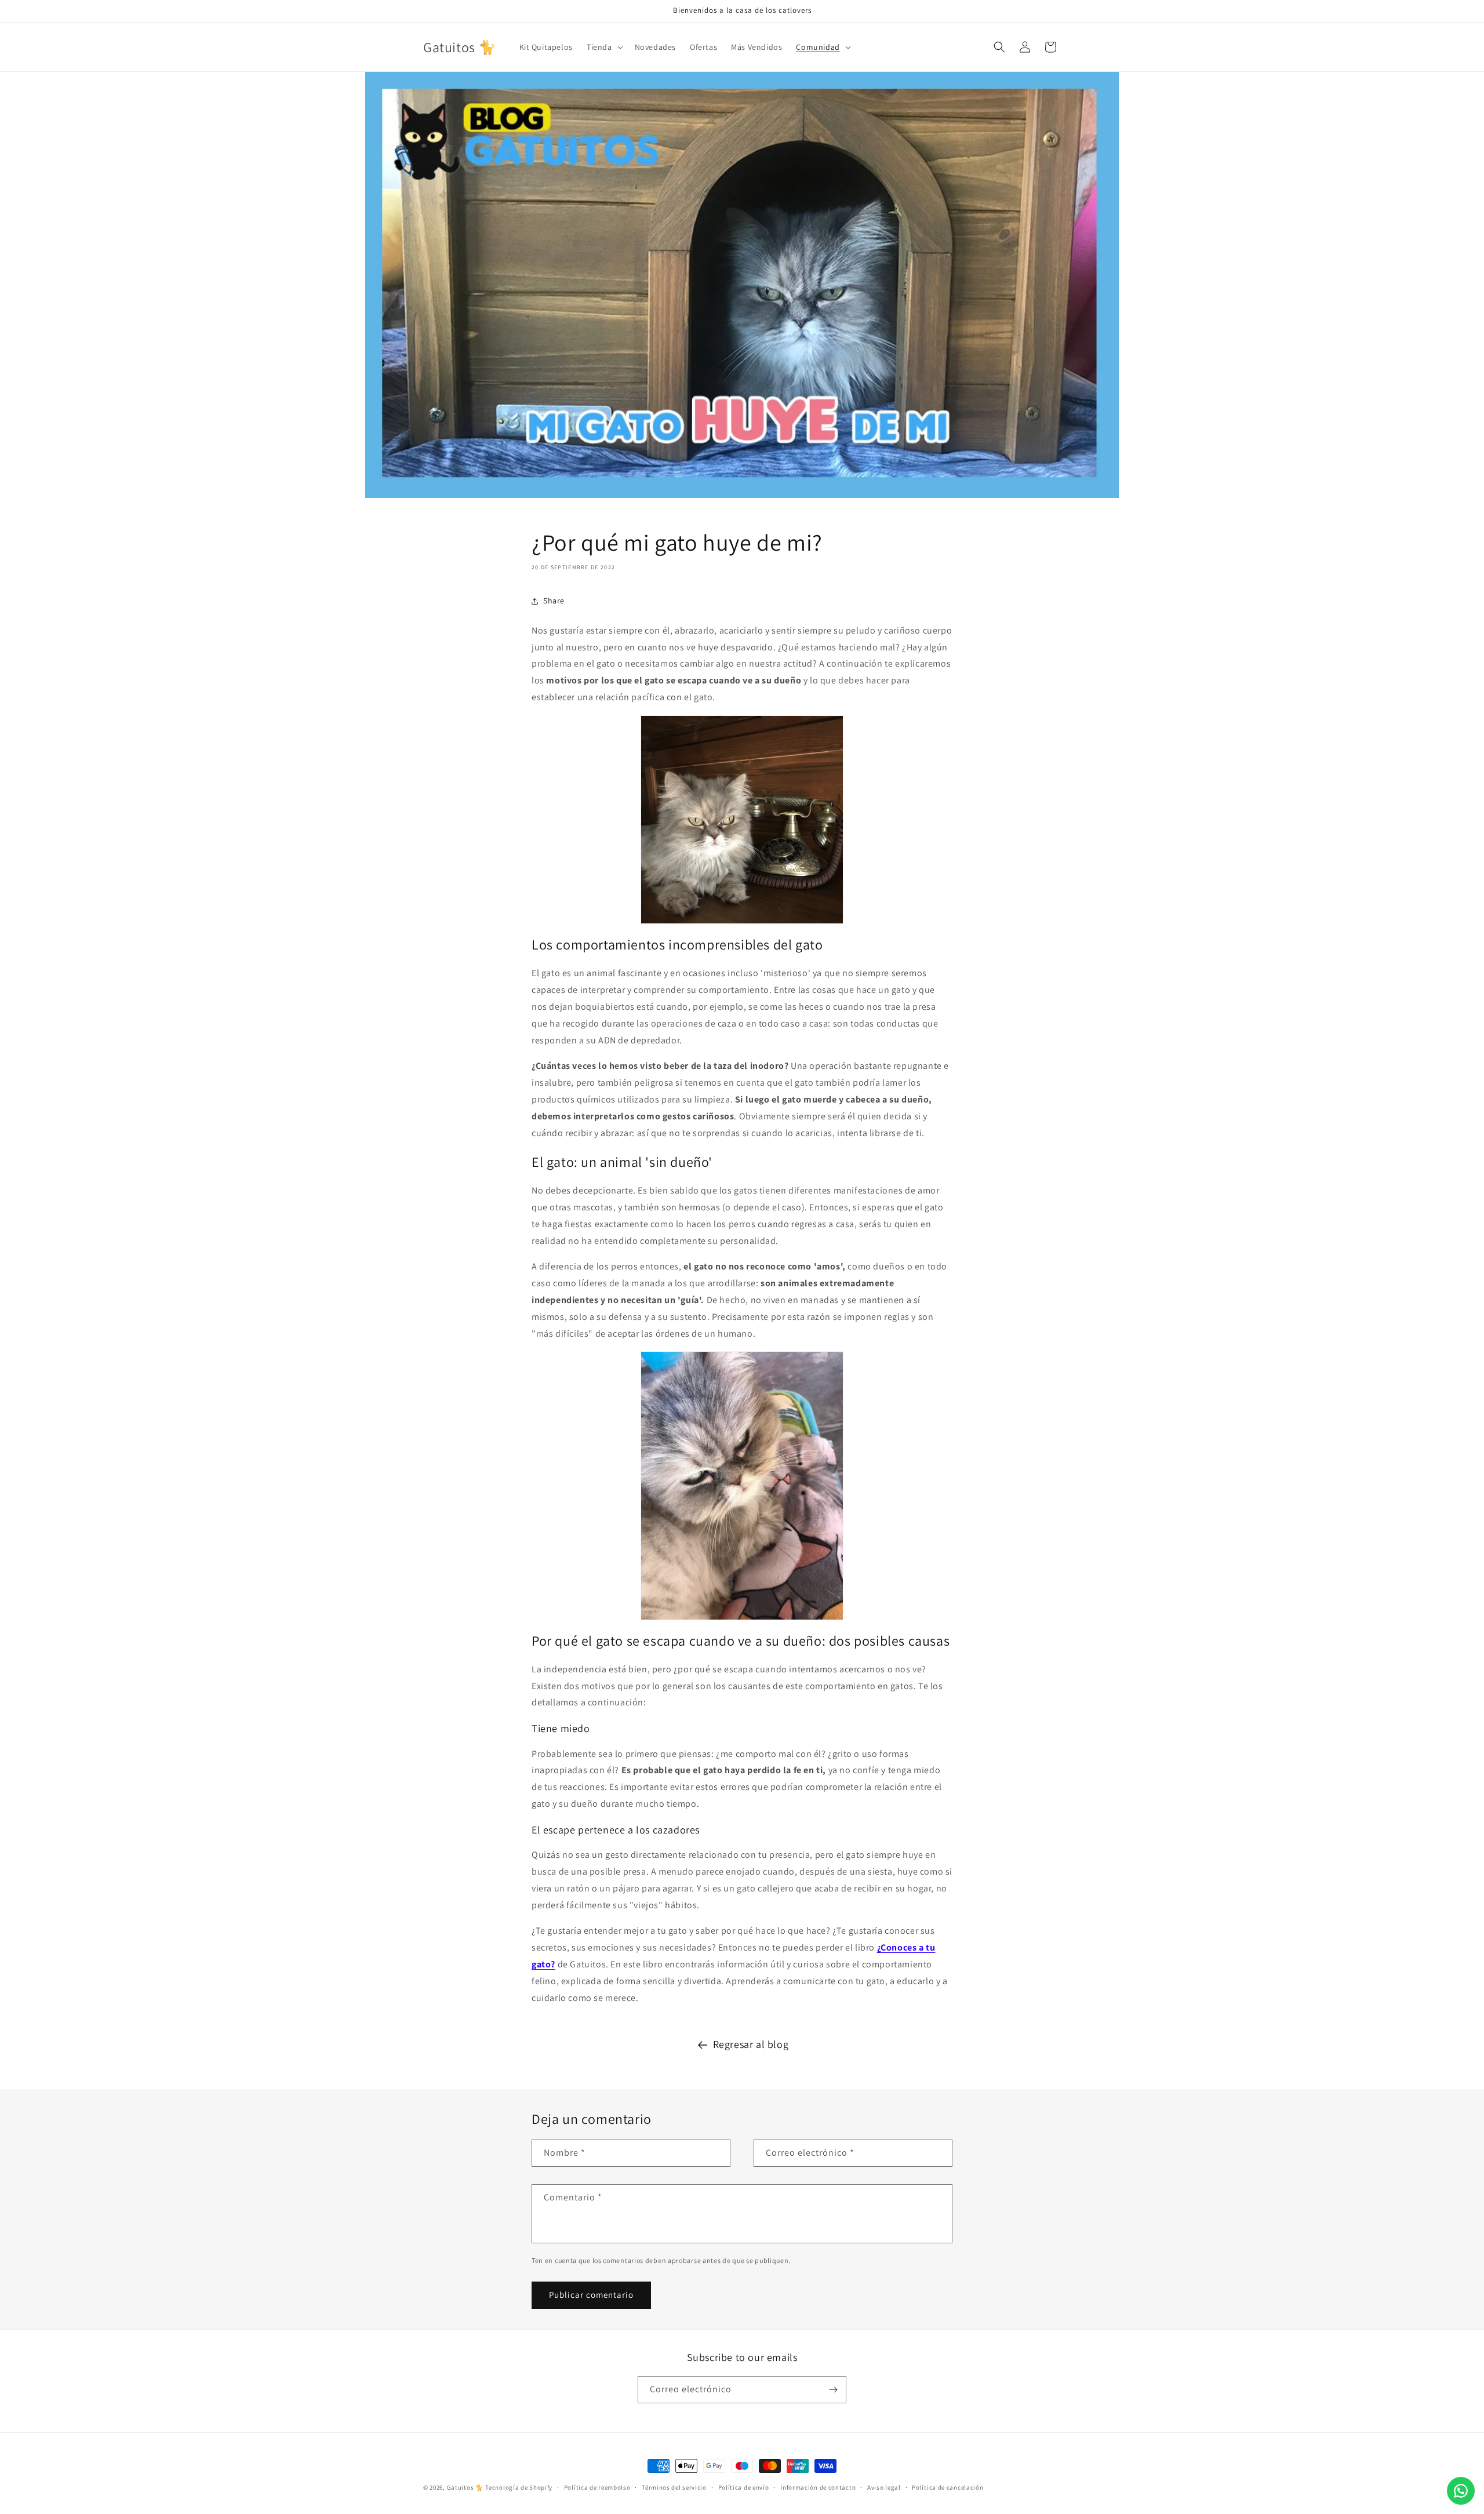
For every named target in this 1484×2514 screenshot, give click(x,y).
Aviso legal (884, 2487)
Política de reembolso (597, 2487)
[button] (604, 47)
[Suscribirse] (833, 2390)
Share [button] (554, 601)
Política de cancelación (947, 2487)
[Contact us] (1461, 2491)
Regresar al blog (751, 2044)
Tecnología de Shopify (519, 2487)
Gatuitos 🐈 (466, 2487)
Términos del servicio (674, 2487)
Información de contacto (818, 2487)
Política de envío (744, 2487)
